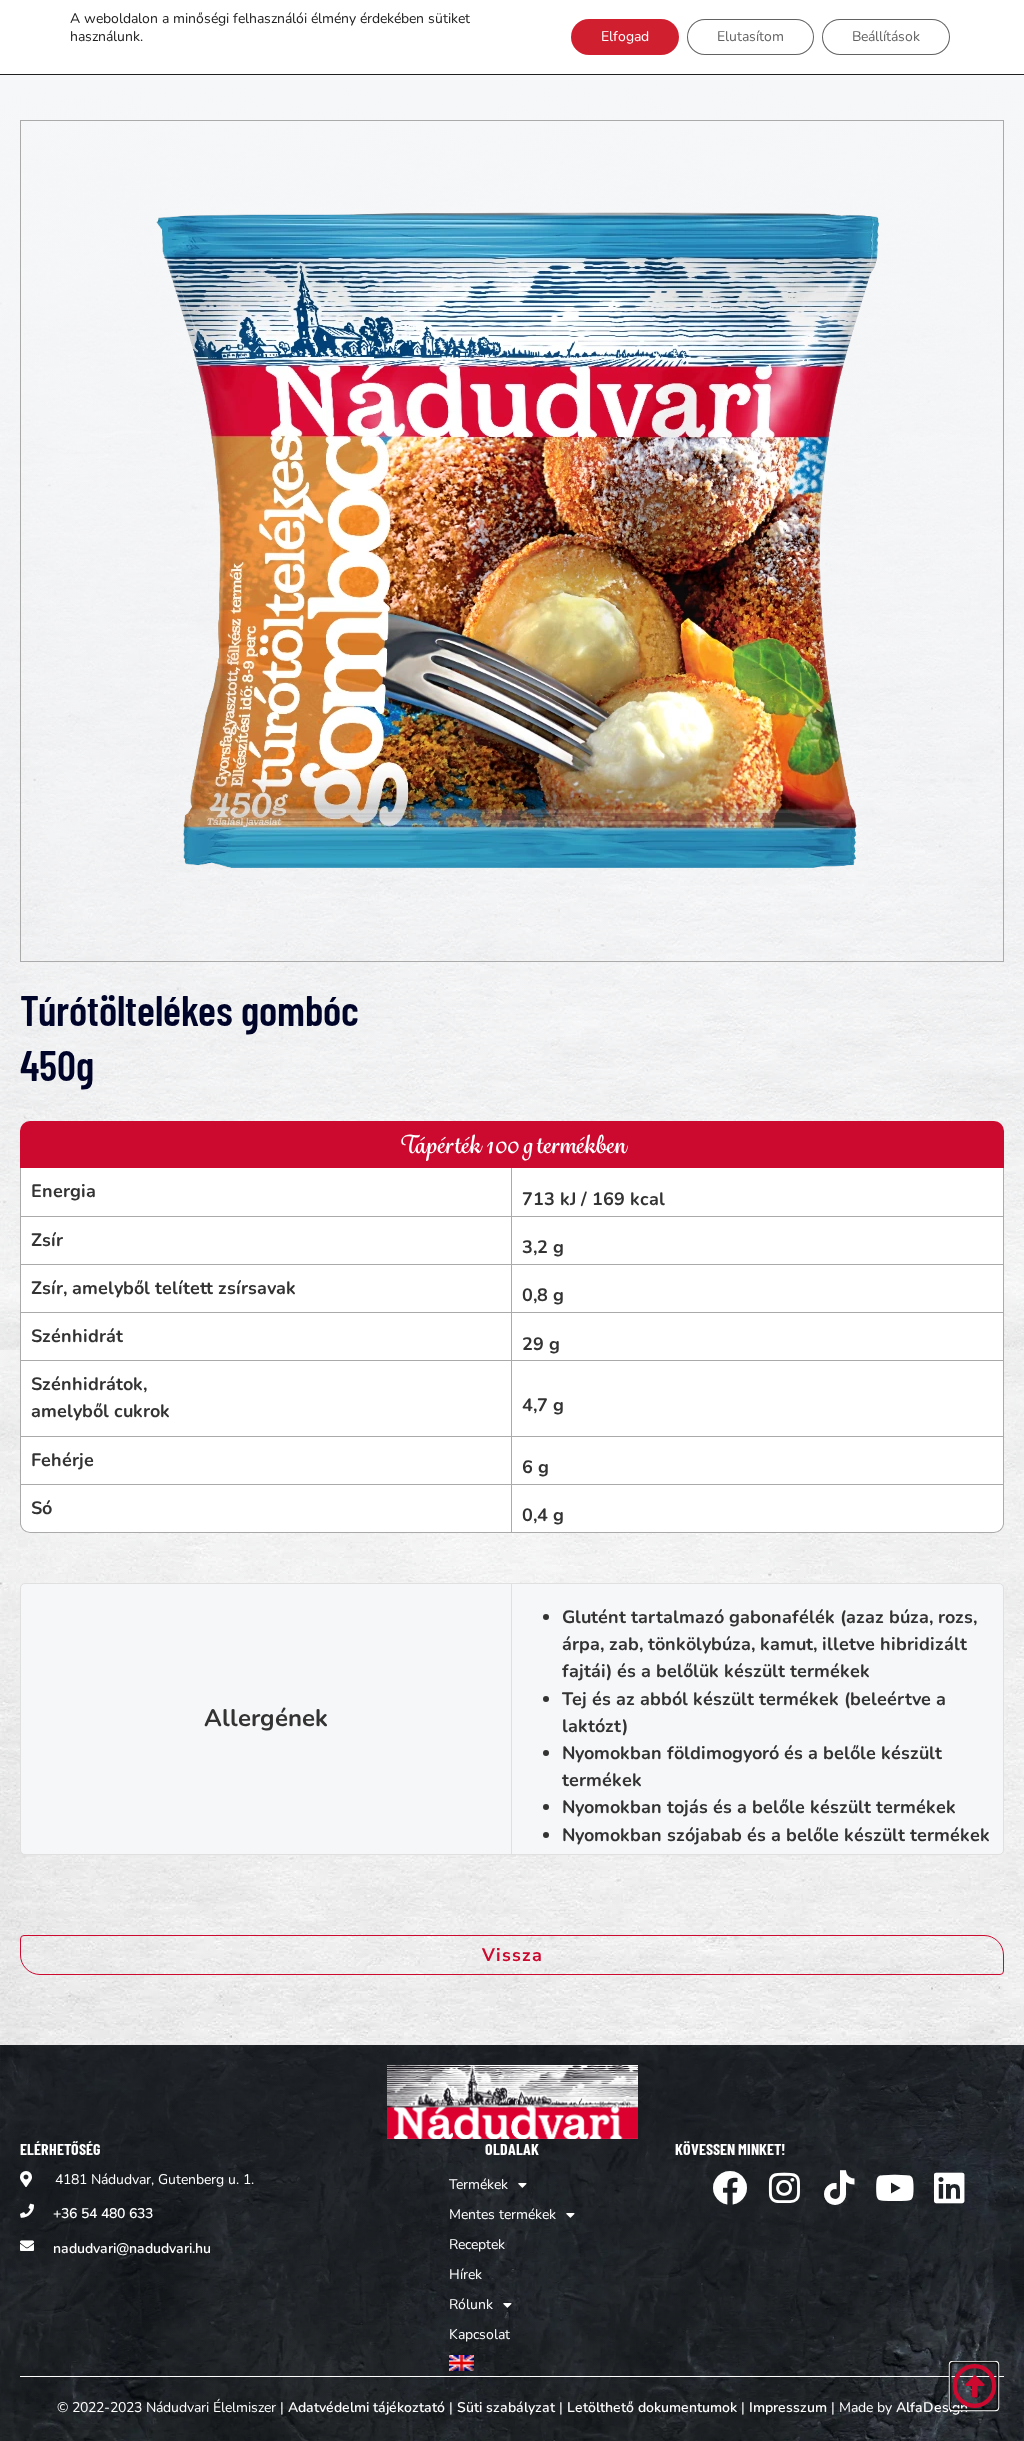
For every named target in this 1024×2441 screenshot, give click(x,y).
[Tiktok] (839, 2187)
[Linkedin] (949, 2187)
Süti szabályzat (506, 2407)
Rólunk (471, 2304)
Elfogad (625, 36)
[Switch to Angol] (512, 2363)
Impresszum (788, 2407)
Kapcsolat (479, 2334)
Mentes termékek (502, 2214)
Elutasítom (750, 36)
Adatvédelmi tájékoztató (366, 2407)
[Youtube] (894, 2187)
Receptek (477, 2244)
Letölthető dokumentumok (652, 2407)
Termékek (478, 2184)
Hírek (465, 2274)
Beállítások (886, 36)
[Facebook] (729, 2187)
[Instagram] (784, 2187)
